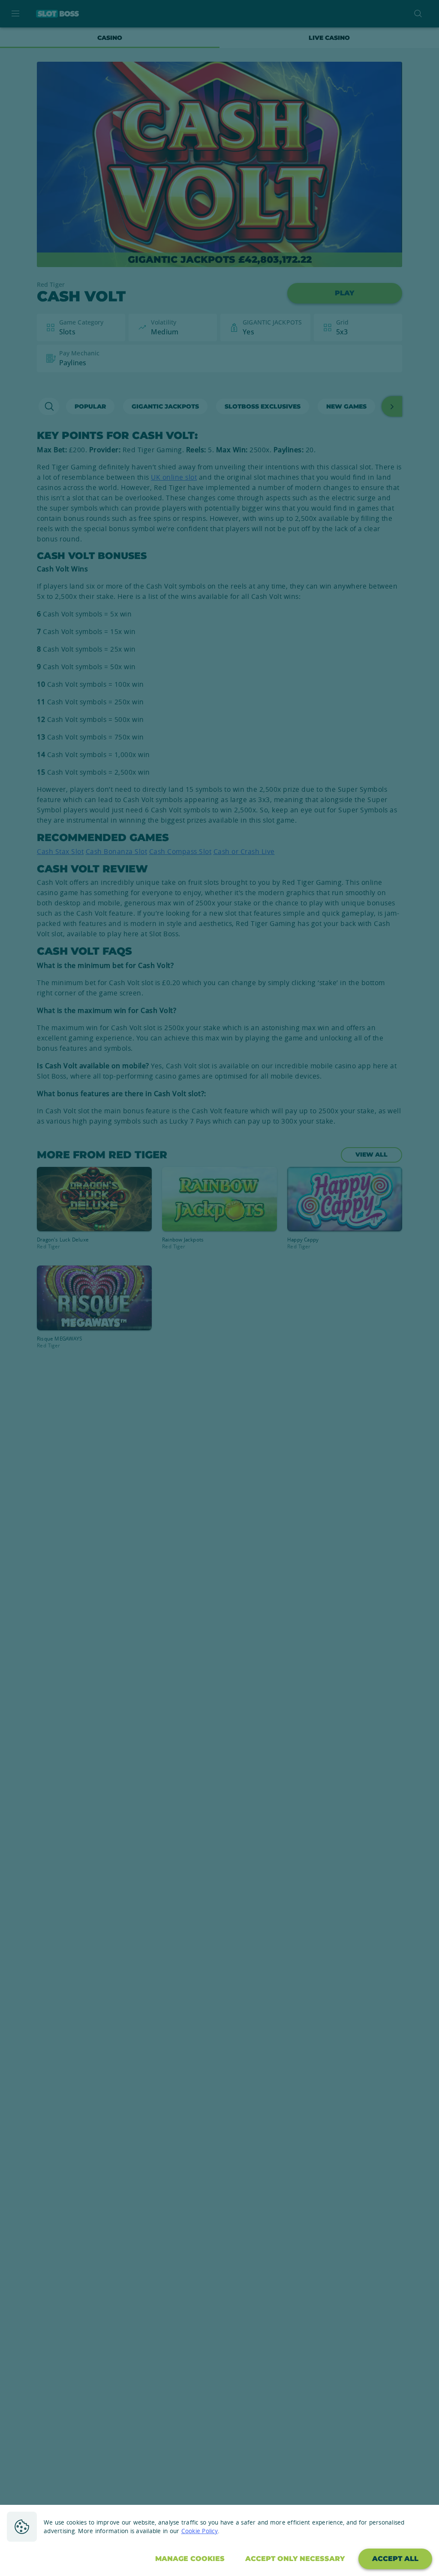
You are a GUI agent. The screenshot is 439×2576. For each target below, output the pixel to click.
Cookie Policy (200, 2531)
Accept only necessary (295, 2559)
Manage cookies (190, 2559)
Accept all (395, 2559)
